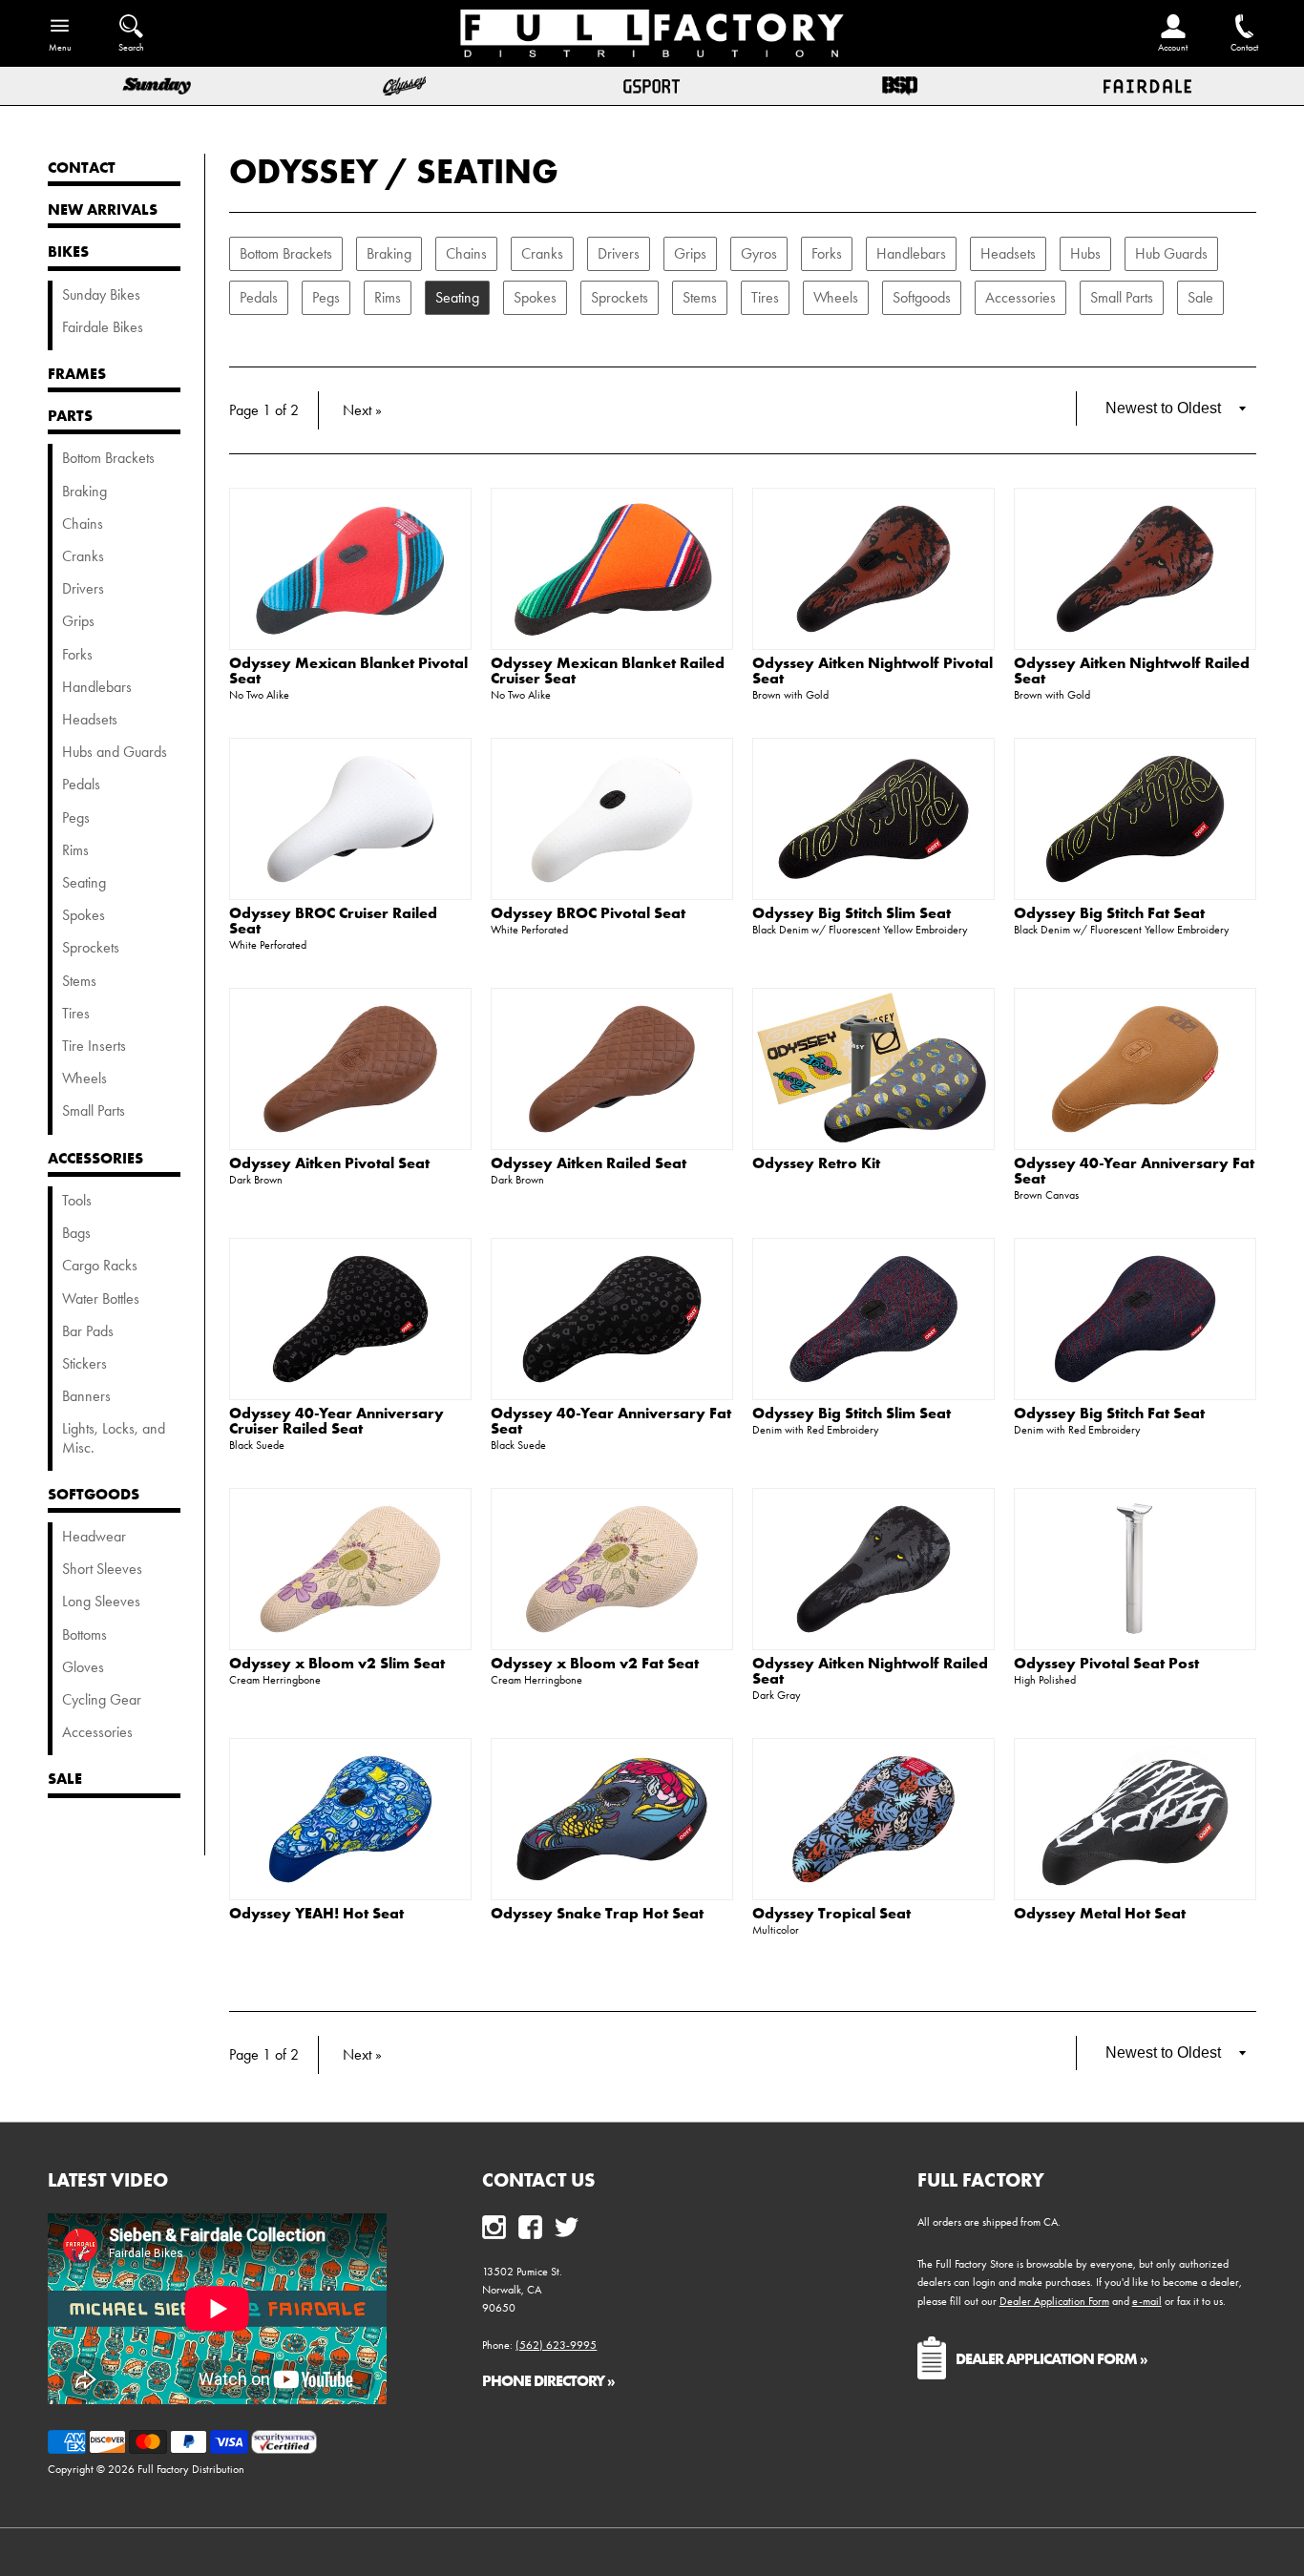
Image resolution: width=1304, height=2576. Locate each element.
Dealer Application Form (1054, 2301)
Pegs (326, 297)
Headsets (1008, 253)
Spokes (535, 297)
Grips (690, 253)
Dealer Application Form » (1052, 2358)
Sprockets (620, 297)
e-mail (1147, 2301)
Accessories (1020, 297)
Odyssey (304, 171)
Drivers (619, 253)
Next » (362, 410)
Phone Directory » (548, 2380)
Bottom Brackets (286, 253)
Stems (700, 297)
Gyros (759, 253)
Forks (827, 253)
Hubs (1085, 253)
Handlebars (911, 253)
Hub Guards (1171, 253)
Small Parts (1122, 297)
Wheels (836, 297)
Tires (765, 297)
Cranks (542, 253)
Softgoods (922, 297)
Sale (1200, 297)
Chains (466, 253)
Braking (389, 253)
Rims (388, 297)
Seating (487, 171)
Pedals (259, 297)
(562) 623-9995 (556, 2345)
